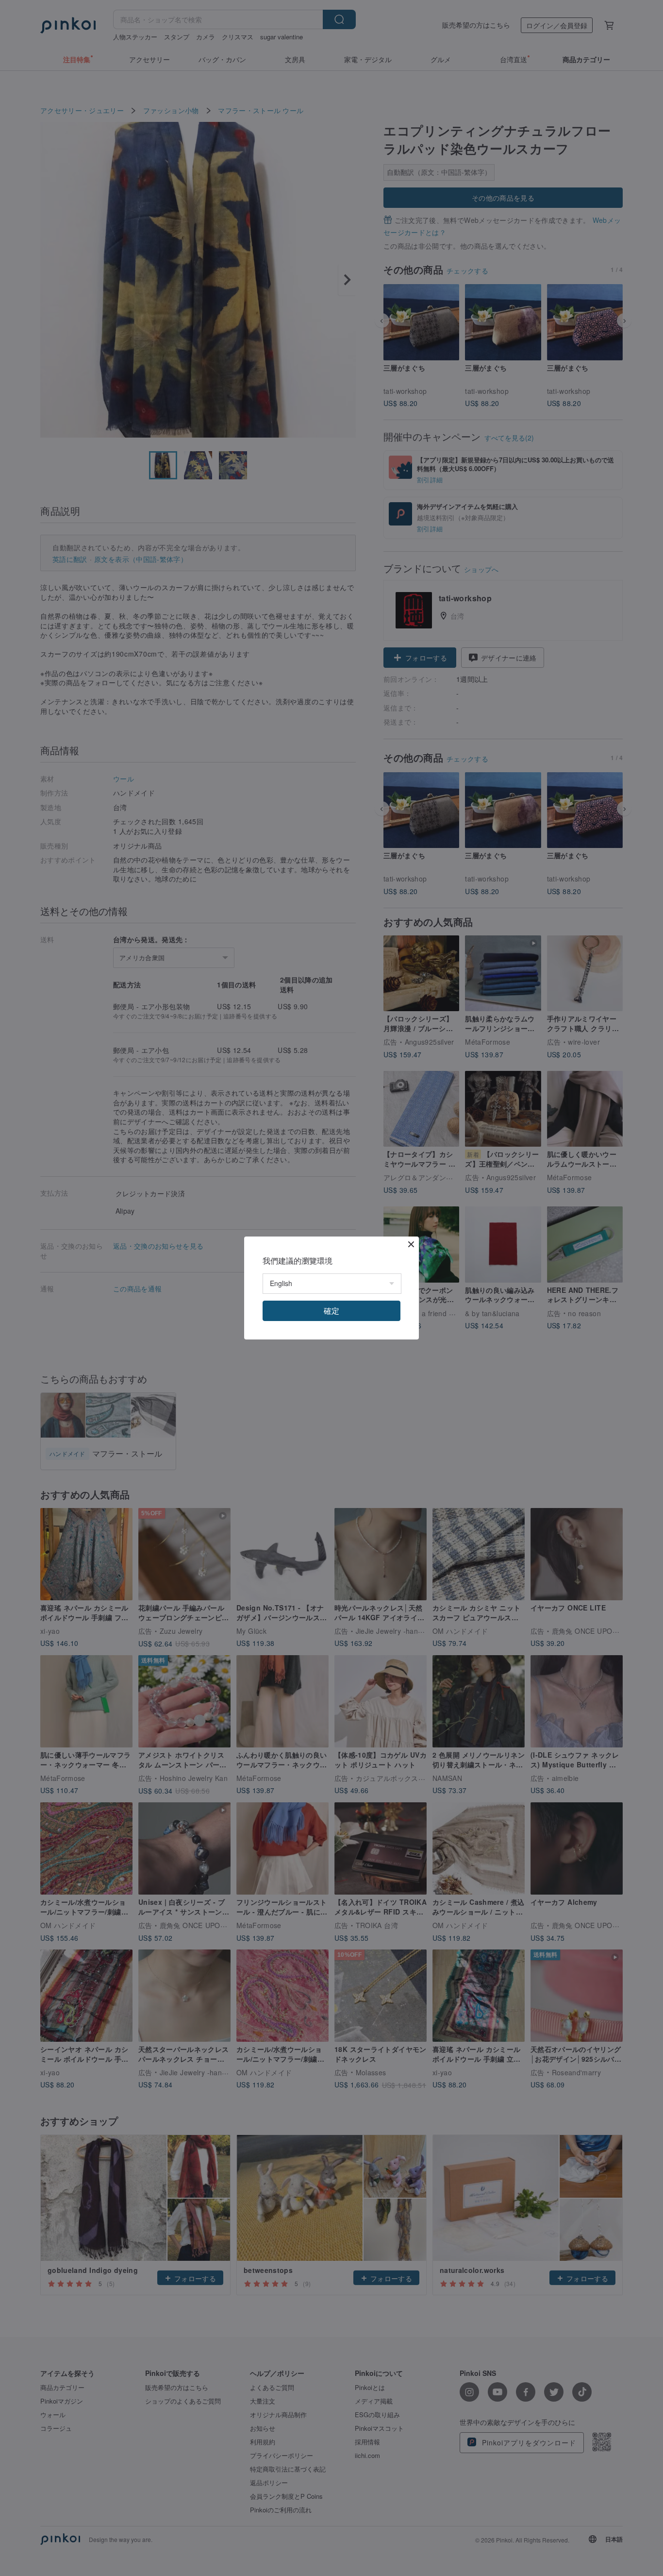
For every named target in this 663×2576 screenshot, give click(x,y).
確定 (331, 1311)
